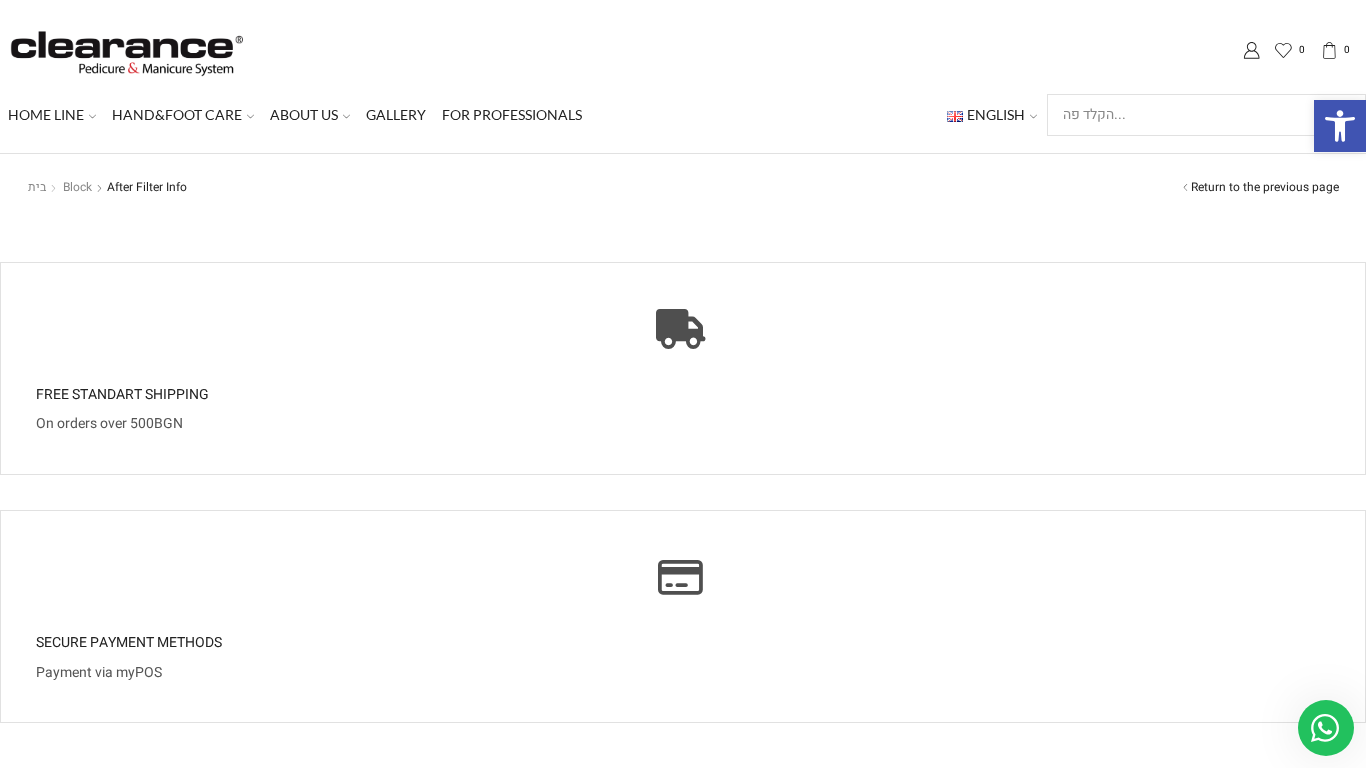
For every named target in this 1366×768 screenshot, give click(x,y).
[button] (1340, 126)
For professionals (512, 114)
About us (304, 114)
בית (37, 187)
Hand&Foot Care (177, 114)
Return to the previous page (1265, 187)
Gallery (396, 114)
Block (77, 187)
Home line (46, 114)
